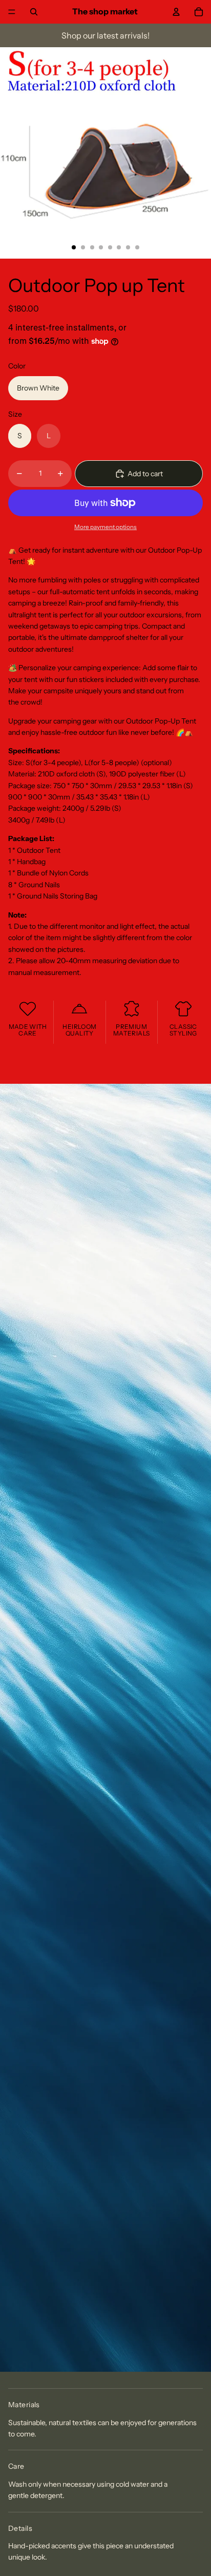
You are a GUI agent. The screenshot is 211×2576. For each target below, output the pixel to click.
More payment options (105, 527)
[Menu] (12, 12)
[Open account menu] (176, 12)
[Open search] (34, 12)
